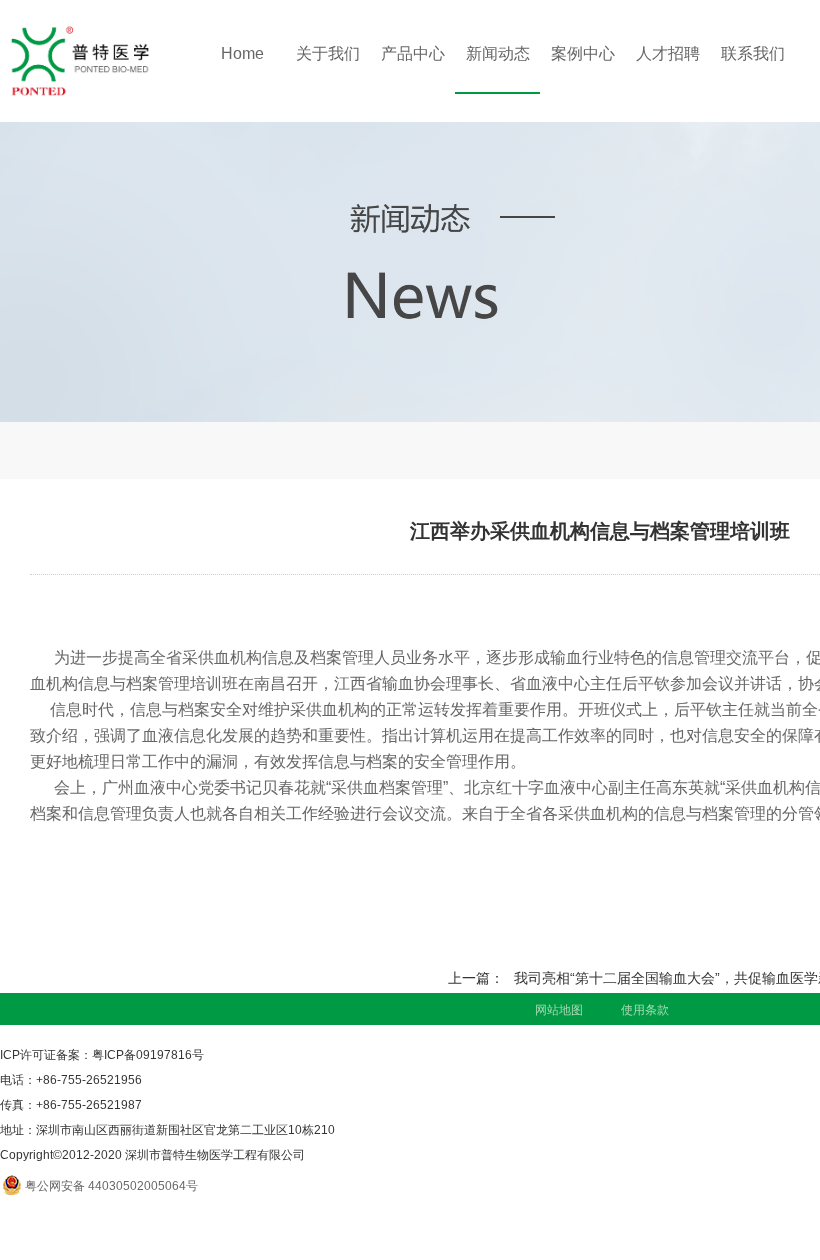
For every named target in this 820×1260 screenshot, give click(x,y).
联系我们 (753, 53)
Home (242, 53)
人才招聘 (668, 53)
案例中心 (583, 53)
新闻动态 (498, 53)
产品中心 (413, 53)
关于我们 (328, 53)
